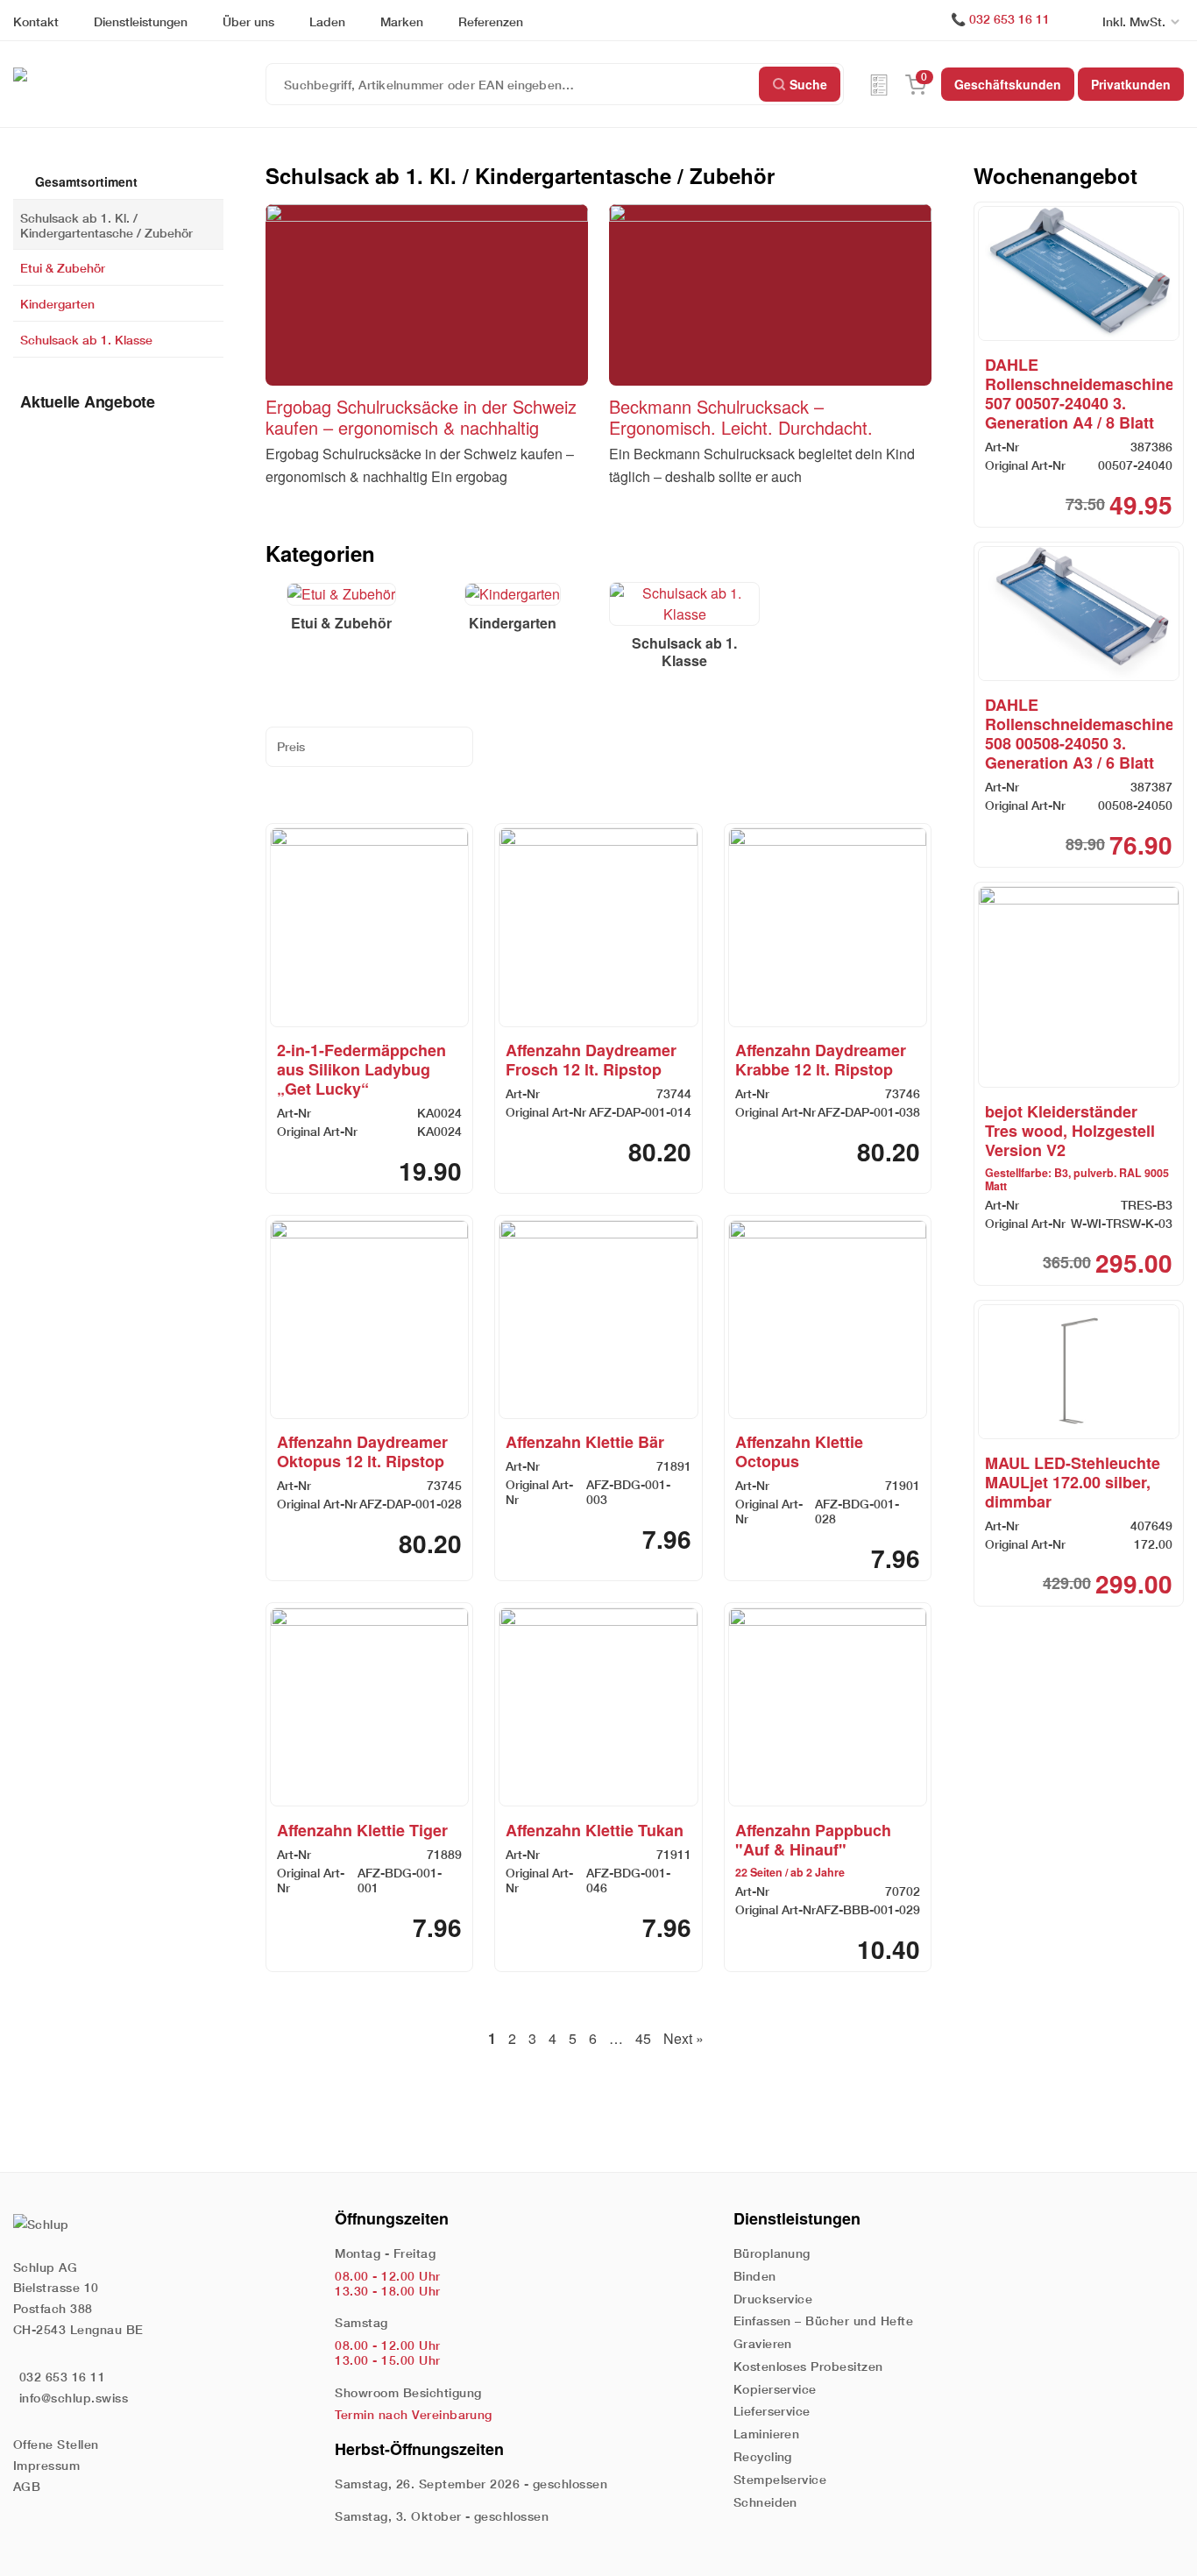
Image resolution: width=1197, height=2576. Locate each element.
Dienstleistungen (141, 21)
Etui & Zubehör (63, 268)
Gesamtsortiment (85, 181)
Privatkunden (1131, 84)
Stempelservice (780, 2479)
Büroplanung (772, 2253)
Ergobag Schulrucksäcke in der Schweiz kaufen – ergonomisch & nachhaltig (421, 417)
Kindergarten (57, 304)
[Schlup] (139, 74)
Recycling (763, 2456)
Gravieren (763, 2343)
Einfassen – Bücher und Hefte (823, 2321)
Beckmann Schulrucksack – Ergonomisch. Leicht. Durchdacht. (741, 417)
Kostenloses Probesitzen (808, 2366)
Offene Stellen (56, 2444)
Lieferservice (772, 2411)
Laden (327, 21)
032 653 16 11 (1009, 19)
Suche (808, 84)
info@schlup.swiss (74, 2398)
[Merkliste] (879, 84)
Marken (402, 21)
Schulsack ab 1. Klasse (86, 340)
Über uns (248, 21)
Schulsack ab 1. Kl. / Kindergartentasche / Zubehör (106, 224)
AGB (27, 2486)
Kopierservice (775, 2389)
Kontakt (36, 21)
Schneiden (765, 2502)
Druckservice (773, 2299)
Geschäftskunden (1008, 84)
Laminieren (767, 2434)
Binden (755, 2276)
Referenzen (491, 21)
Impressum (46, 2465)
